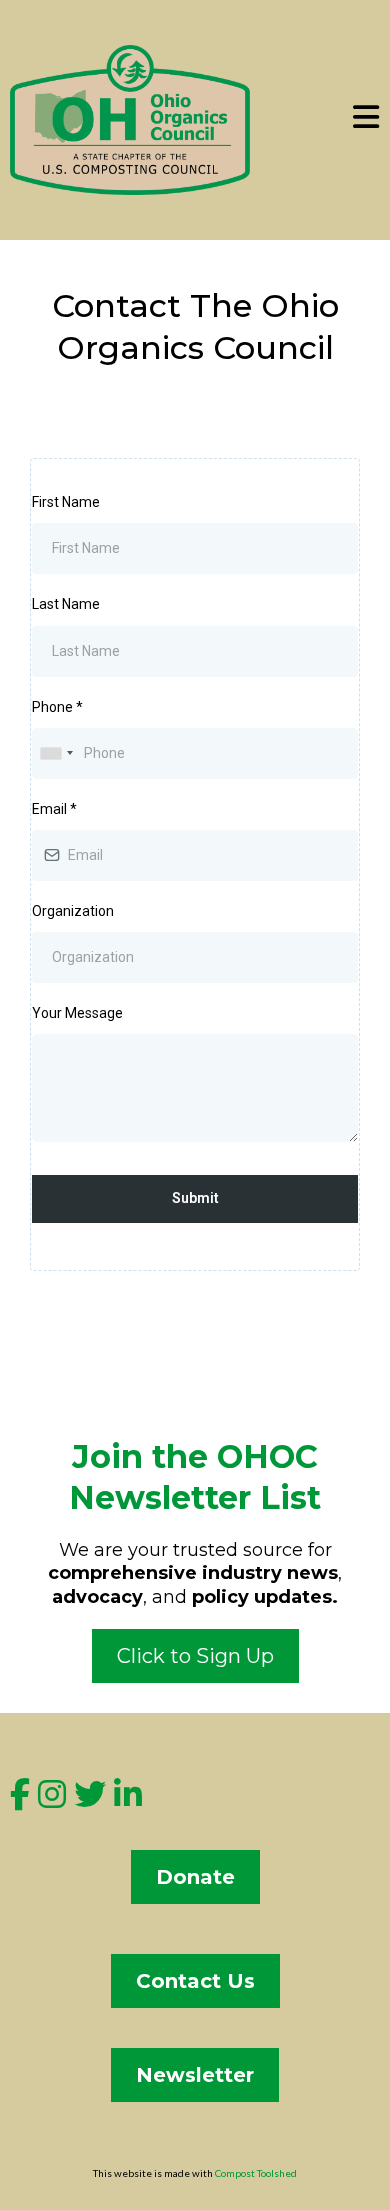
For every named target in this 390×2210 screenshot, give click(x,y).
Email (54, 809)
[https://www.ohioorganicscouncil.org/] (130, 118)
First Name (66, 502)
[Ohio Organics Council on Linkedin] (128, 1800)
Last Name (66, 604)
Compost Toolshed (256, 2173)
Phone (57, 707)
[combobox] (56, 753)
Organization (73, 911)
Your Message (77, 1013)
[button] (366, 120)
